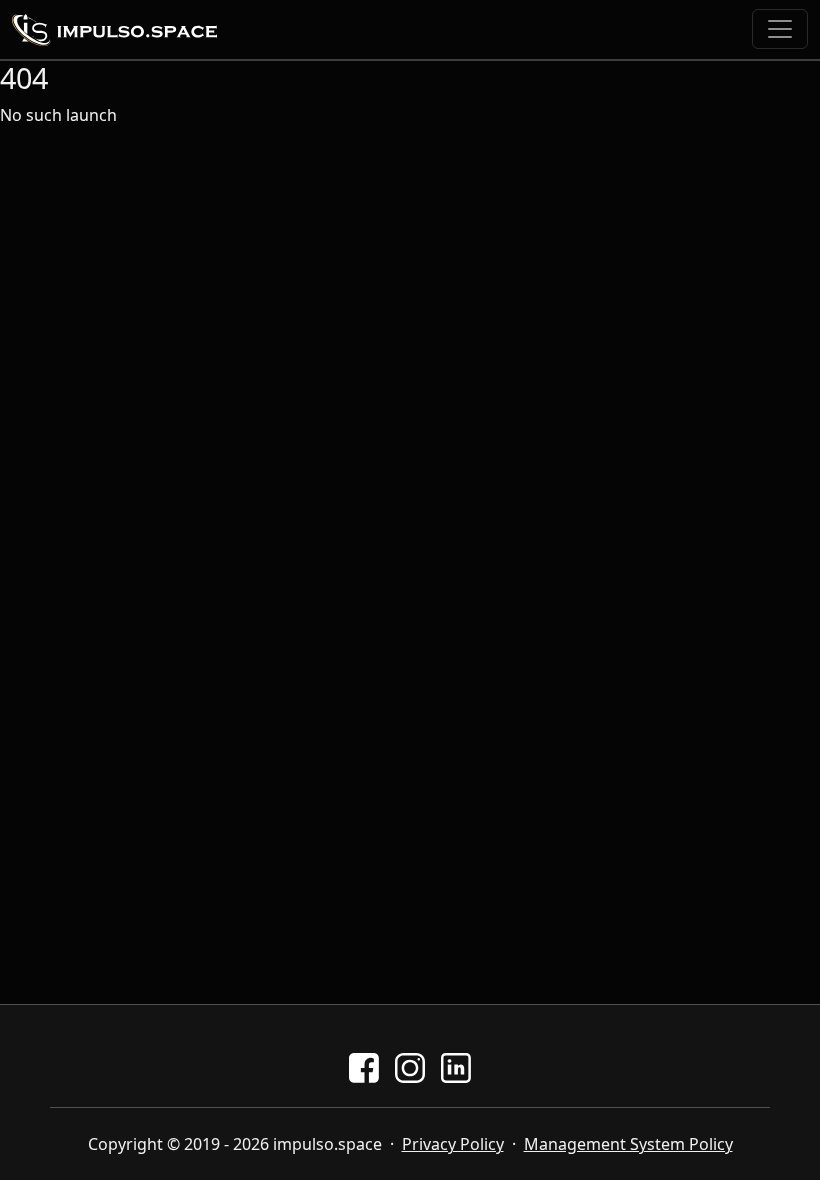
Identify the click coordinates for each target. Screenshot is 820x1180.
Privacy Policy (453, 1144)
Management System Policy (628, 1144)
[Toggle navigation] (780, 29)
